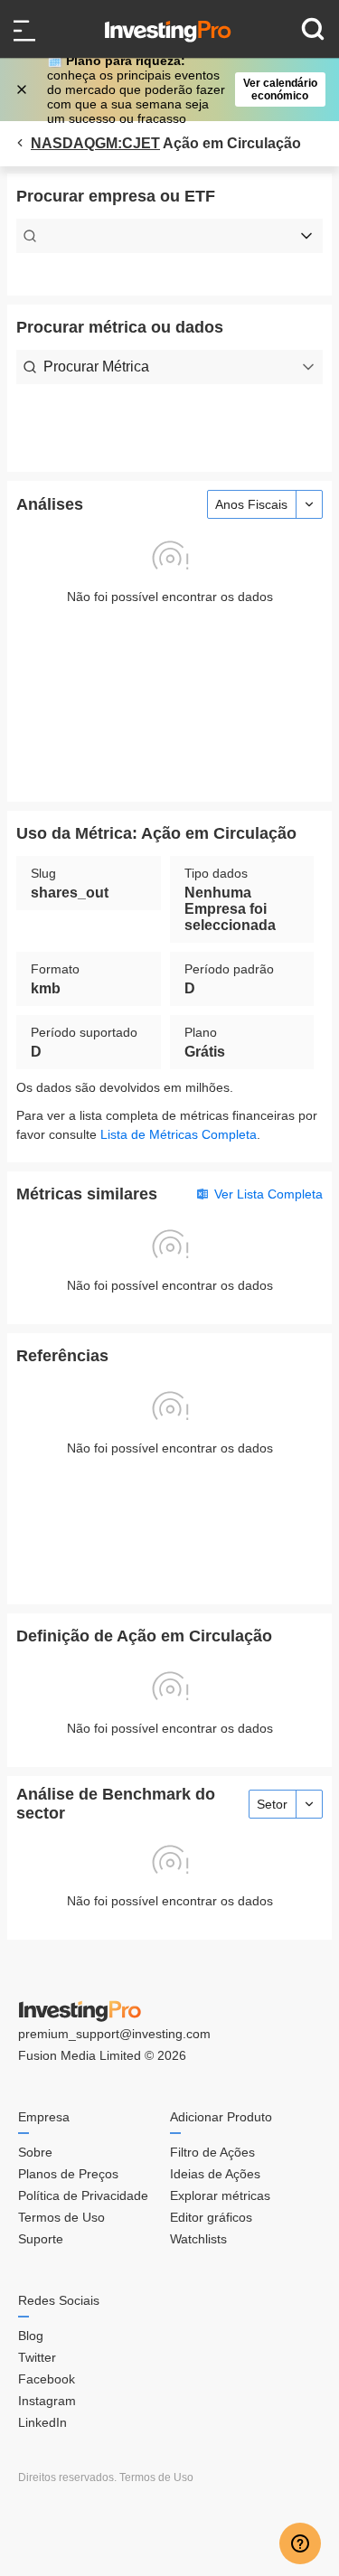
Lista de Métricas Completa (179, 1134)
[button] (179, 89)
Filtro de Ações (212, 2152)
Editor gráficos (211, 2217)
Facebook (47, 2379)
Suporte (41, 2239)
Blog (31, 2336)
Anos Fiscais (251, 504)
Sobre (35, 2152)
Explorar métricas (220, 2195)
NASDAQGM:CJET (95, 143)
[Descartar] (24, 89)
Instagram (47, 2401)
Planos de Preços (68, 2174)
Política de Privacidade (83, 2195)
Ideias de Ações (215, 2174)
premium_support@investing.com (114, 2034)
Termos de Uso (61, 2217)
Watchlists (198, 2239)
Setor (272, 1804)
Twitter (37, 2357)
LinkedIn (42, 2422)
